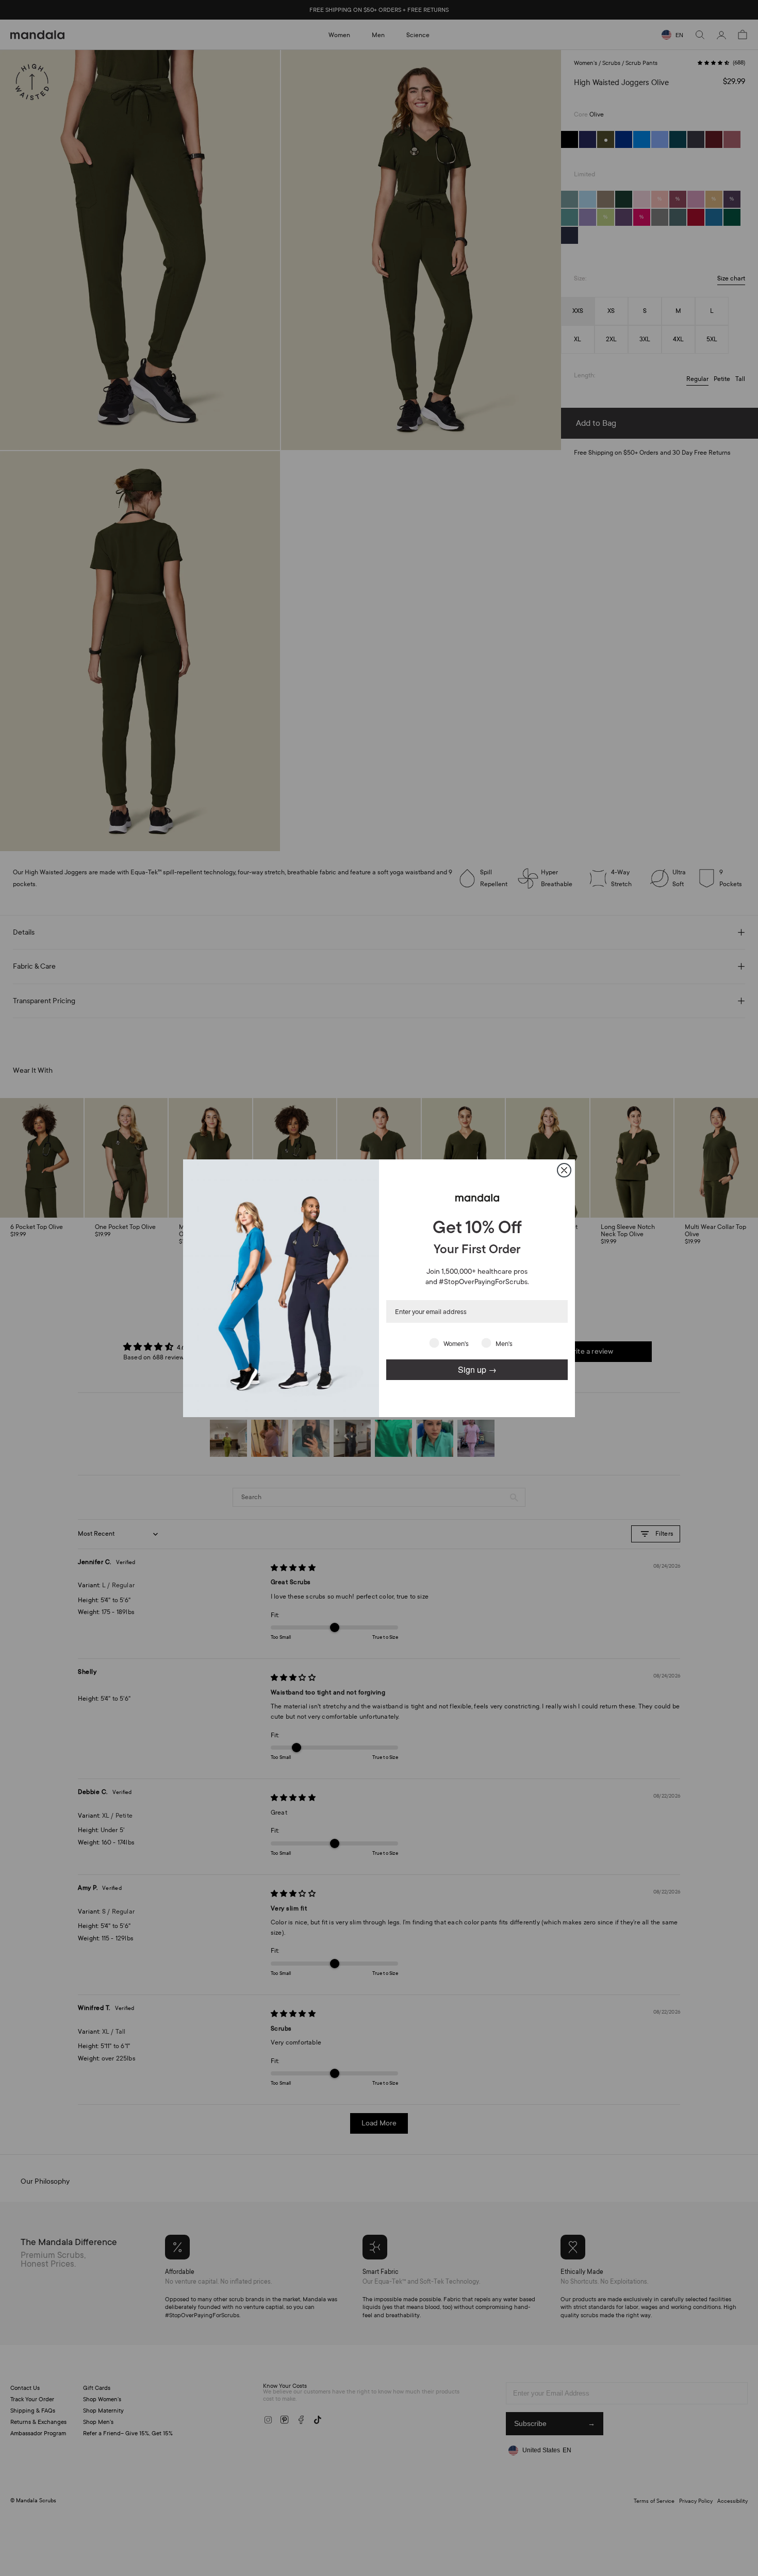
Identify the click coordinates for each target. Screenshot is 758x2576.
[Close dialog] (564, 1170)
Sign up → (477, 1369)
